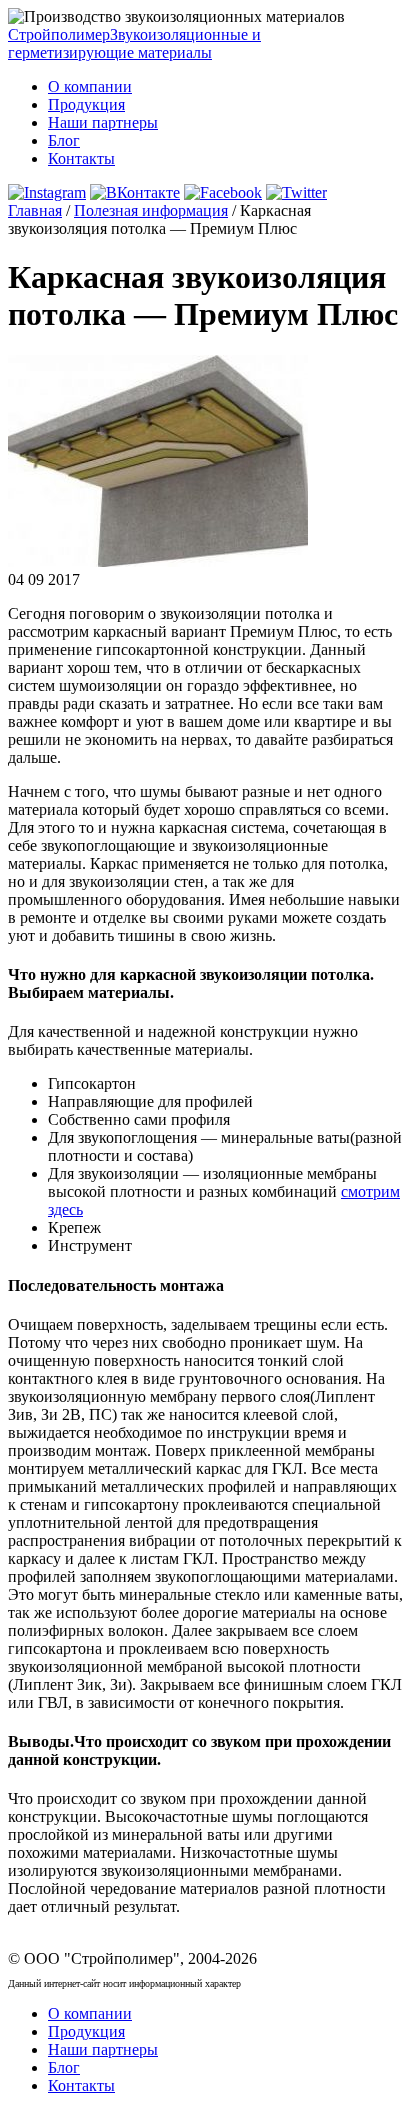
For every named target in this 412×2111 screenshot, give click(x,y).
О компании (90, 86)
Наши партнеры (103, 122)
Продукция (86, 104)
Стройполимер (134, 43)
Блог (64, 140)
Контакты (81, 158)
